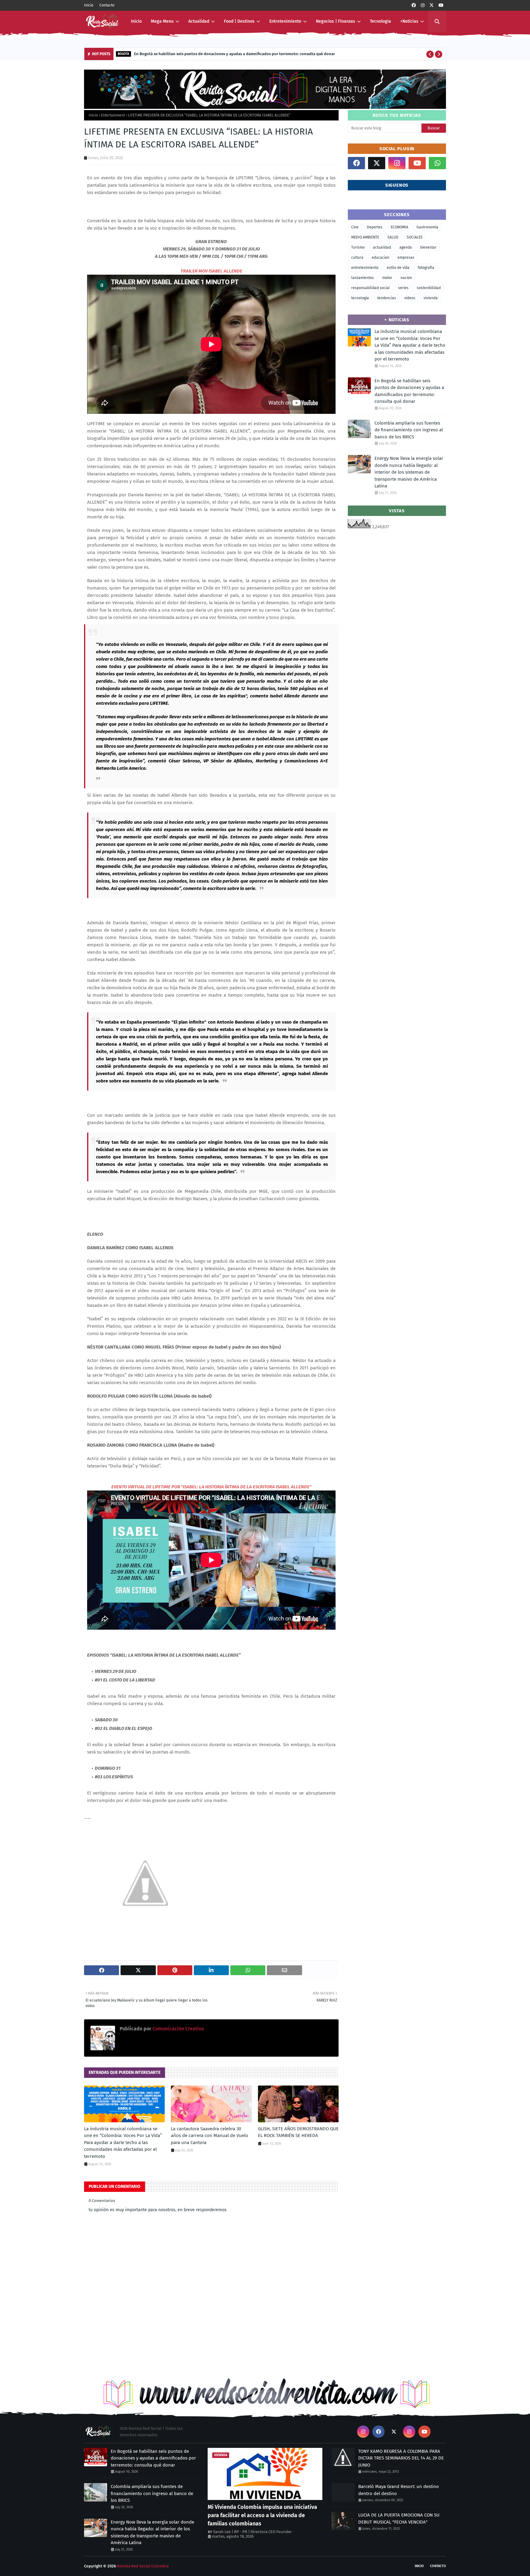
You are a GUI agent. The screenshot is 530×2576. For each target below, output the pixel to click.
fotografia (426, 268)
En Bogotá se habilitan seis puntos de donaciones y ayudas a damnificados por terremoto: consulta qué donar (234, 54)
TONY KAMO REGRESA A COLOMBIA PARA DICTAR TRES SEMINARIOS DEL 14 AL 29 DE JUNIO (401, 2458)
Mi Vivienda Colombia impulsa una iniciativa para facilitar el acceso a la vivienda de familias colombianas (262, 2515)
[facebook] (414, 5)
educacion (380, 258)
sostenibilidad (429, 288)
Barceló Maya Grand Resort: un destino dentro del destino (399, 2490)
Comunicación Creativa (178, 2029)
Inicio (89, 5)
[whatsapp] (437, 163)
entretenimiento (365, 268)
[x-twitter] (432, 5)
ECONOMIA (399, 227)
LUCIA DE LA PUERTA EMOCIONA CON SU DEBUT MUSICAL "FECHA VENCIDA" (399, 2519)
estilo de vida (398, 268)
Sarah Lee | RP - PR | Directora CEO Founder (252, 2532)
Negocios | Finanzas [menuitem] (336, 21)
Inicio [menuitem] (136, 21)
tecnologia (360, 298)
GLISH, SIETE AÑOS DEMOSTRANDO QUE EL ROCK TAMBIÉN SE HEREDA (298, 2132)
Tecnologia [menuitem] (380, 21)
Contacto (107, 5)
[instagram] (423, 5)
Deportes (375, 227)
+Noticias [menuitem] (409, 21)
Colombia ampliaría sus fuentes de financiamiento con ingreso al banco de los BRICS (409, 430)
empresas (406, 258)
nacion (406, 278)
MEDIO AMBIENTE (365, 237)
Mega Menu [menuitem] (162, 21)
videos (410, 298)
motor (387, 278)
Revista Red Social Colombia (143, 2566)
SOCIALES (415, 237)
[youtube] (441, 5)
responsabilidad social (371, 288)
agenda (406, 247)
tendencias (387, 298)
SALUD (393, 237)
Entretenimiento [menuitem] (285, 21)
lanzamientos (363, 278)
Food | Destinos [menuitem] (239, 21)
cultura (357, 258)
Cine (355, 227)
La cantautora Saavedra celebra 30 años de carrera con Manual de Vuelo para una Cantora (209, 2136)
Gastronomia (427, 227)
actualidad (382, 247)
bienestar (428, 247)
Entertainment (113, 115)
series (403, 288)
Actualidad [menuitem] (199, 21)
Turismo (358, 247)
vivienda (431, 298)
